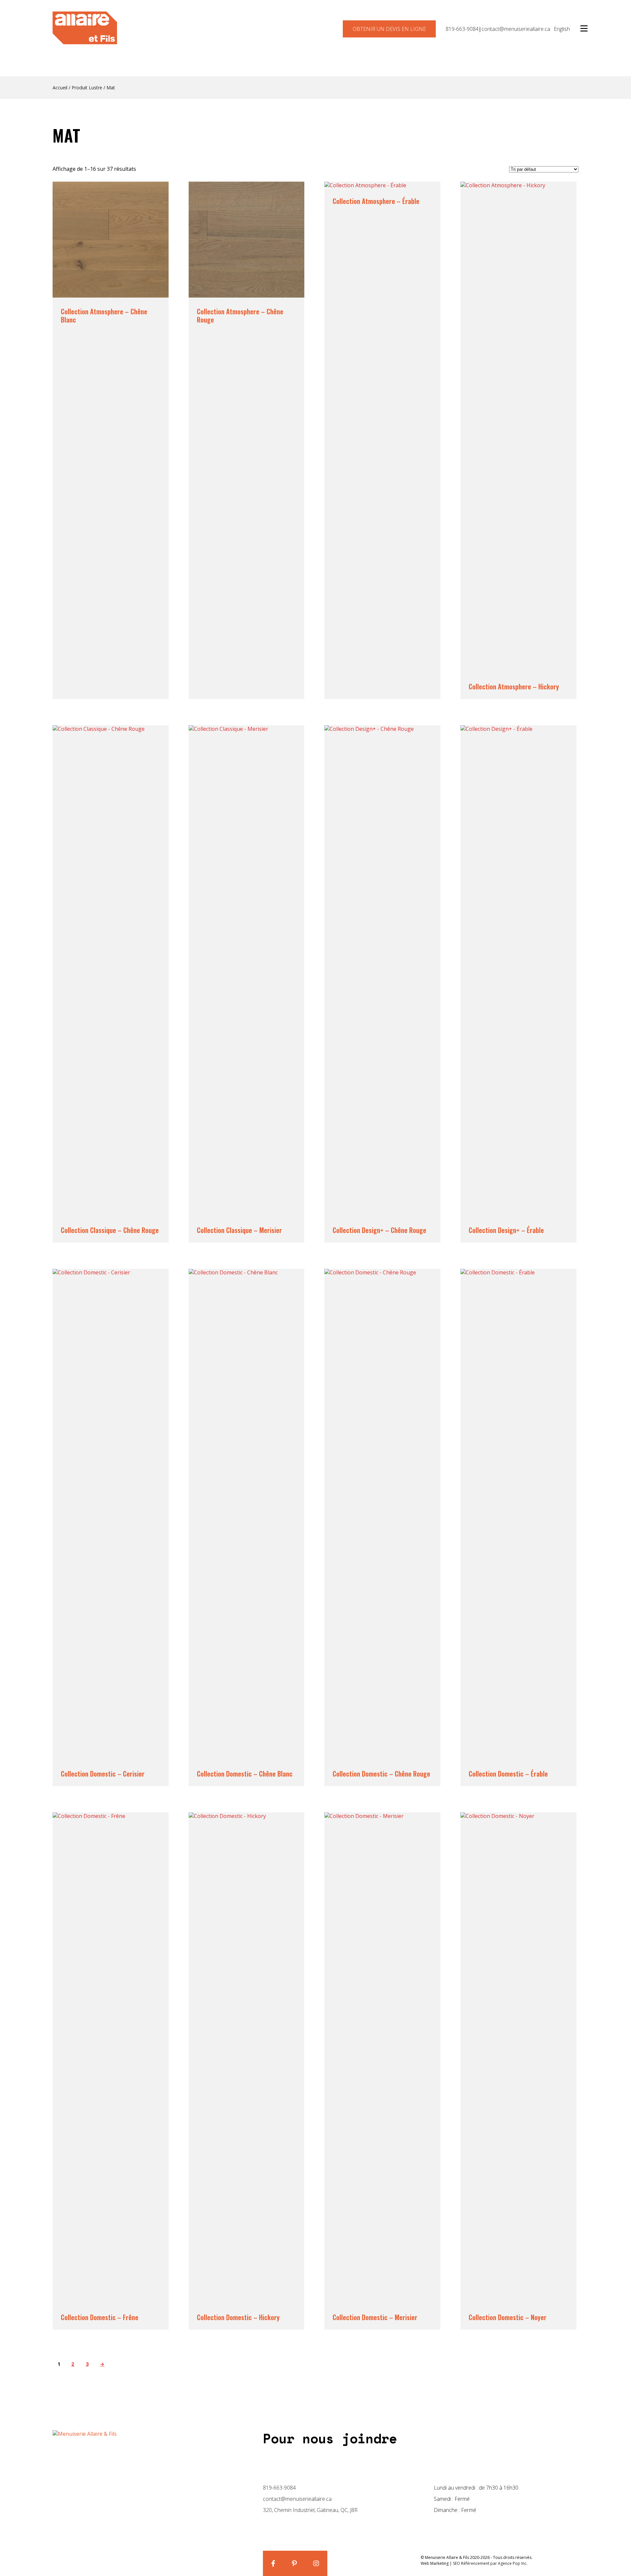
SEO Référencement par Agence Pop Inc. (490, 2563)
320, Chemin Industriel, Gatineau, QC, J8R (310, 2510)
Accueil (60, 88)
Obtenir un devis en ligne (389, 29)
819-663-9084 (462, 29)
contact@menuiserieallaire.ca (516, 29)
